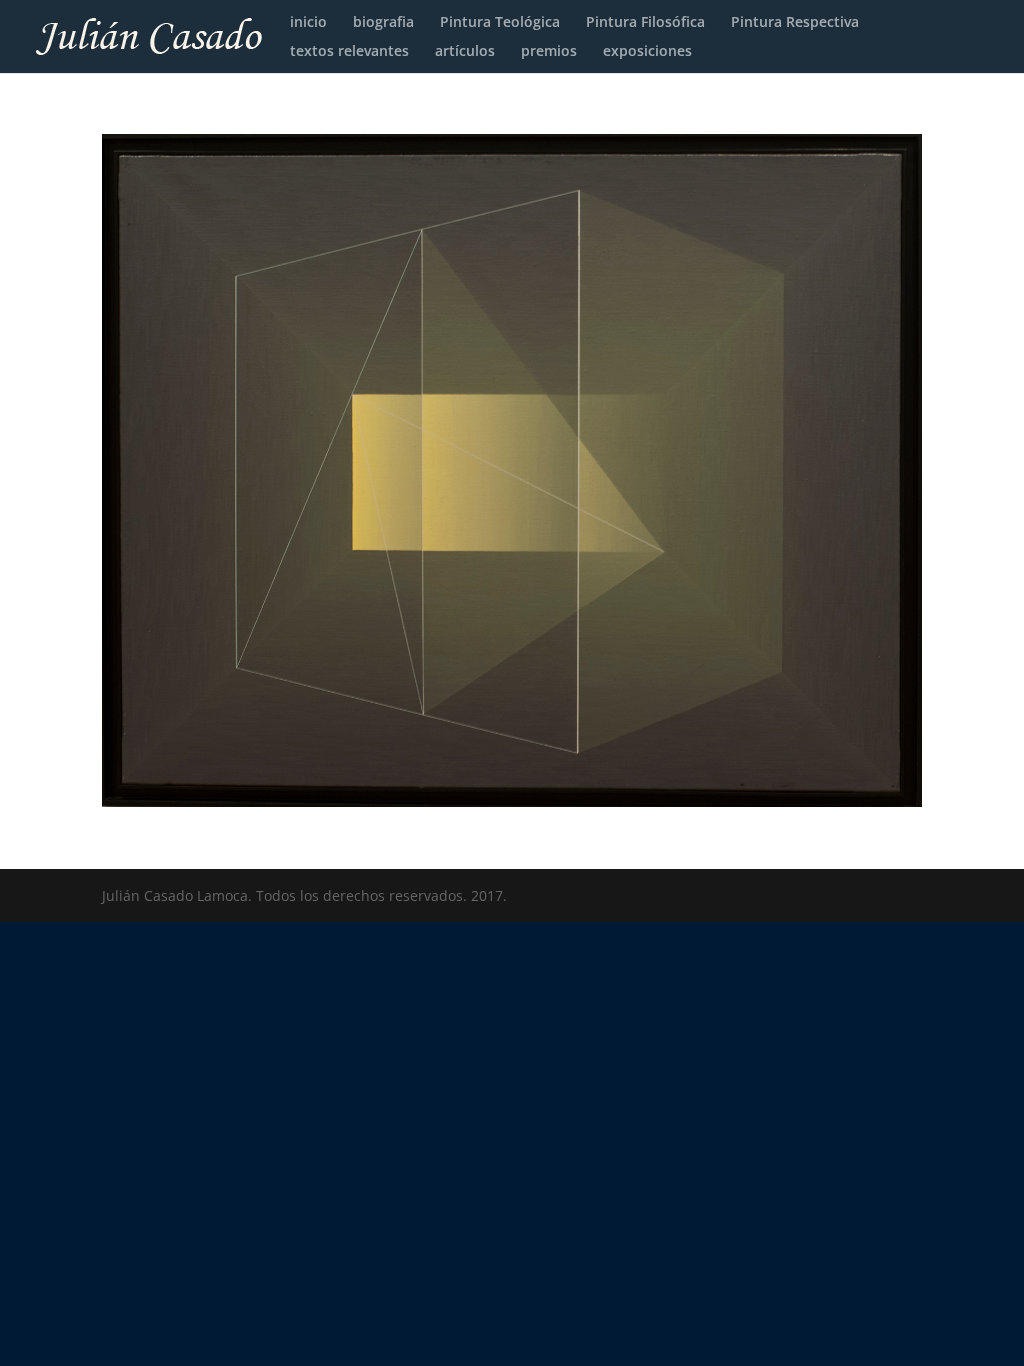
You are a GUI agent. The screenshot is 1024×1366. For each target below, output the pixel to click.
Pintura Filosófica (645, 23)
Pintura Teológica (500, 23)
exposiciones (647, 52)
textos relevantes (349, 52)
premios (549, 52)
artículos (465, 52)
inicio (308, 23)
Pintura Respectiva (795, 23)
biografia (383, 23)
